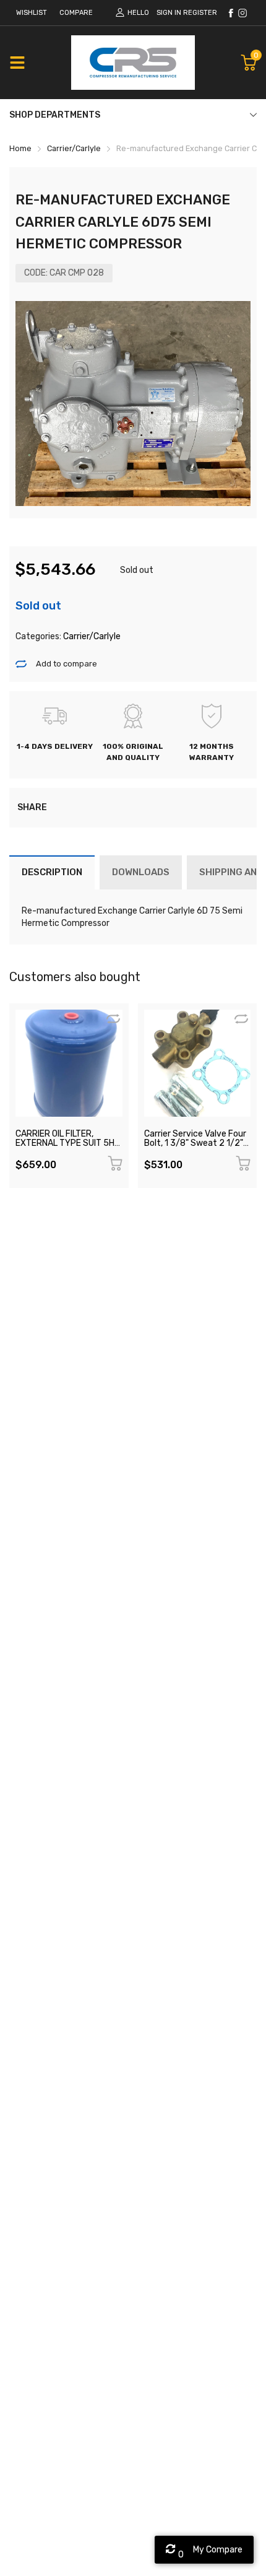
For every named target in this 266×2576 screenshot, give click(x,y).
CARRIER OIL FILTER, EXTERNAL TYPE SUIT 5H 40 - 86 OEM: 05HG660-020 (65, 1148)
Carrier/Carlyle (91, 636)
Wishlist (32, 13)
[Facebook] (231, 13)
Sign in (169, 13)
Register (200, 13)
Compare (76, 13)
